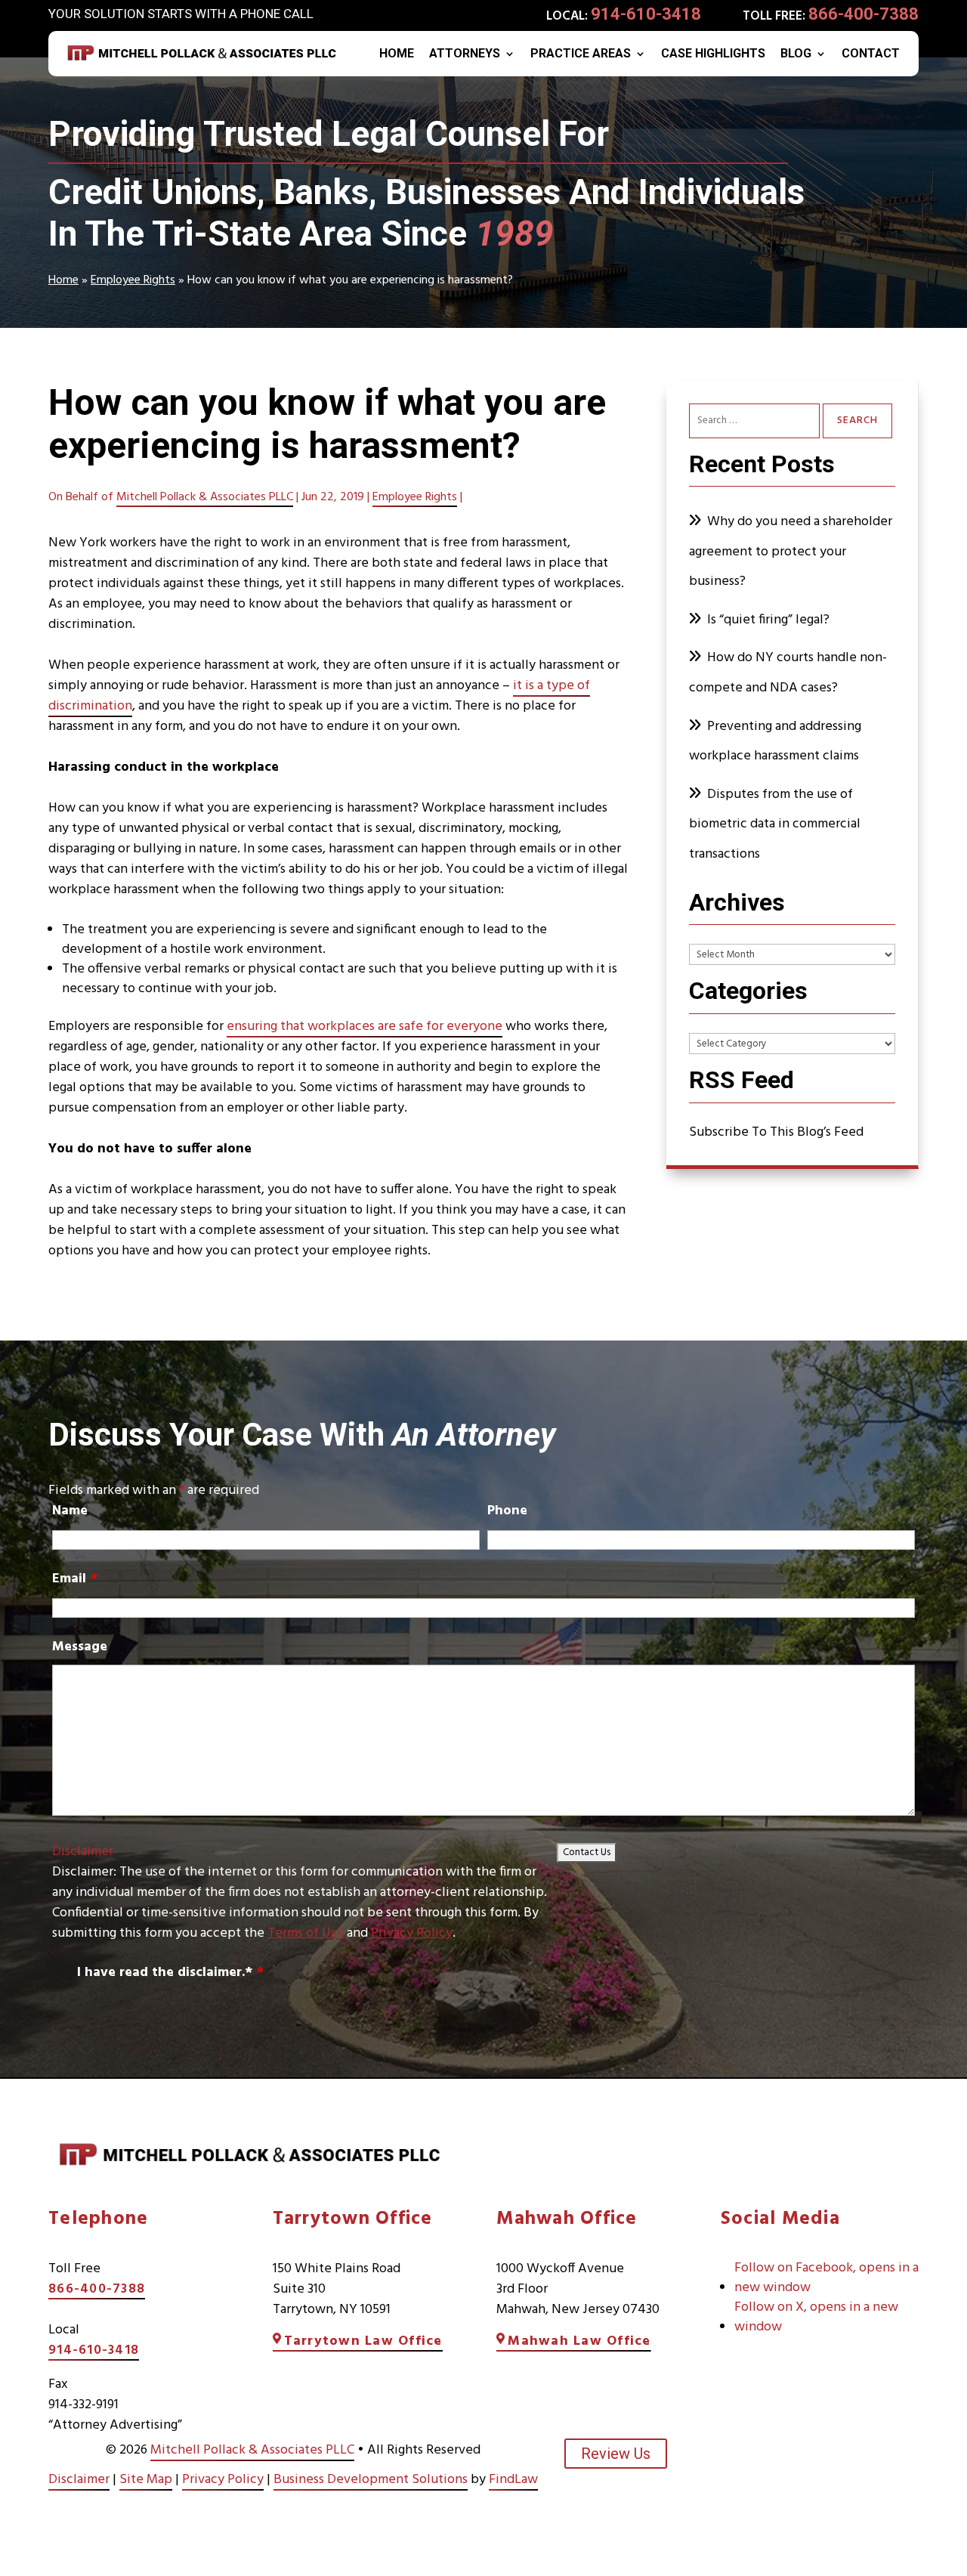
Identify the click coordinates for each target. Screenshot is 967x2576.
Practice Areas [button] (581, 54)
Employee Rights (415, 497)
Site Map (146, 2480)
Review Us (616, 2454)
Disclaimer (83, 1852)
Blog (796, 54)
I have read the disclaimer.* (170, 1973)
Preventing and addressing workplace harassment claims (775, 742)
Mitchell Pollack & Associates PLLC (205, 497)
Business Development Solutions (371, 2480)
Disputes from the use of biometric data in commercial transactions (775, 824)
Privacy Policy (412, 1933)
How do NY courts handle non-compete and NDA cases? (788, 673)
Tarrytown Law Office (363, 2341)
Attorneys (465, 54)
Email (75, 1579)
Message (80, 1647)
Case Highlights (713, 54)
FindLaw (513, 2480)
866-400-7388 (864, 14)
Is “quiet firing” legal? (768, 620)
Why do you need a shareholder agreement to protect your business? (791, 552)
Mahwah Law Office (579, 2341)
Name (70, 1511)
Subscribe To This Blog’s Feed (776, 1132)
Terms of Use (306, 1933)
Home (397, 54)
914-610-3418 (646, 14)
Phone (507, 1511)
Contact (871, 54)
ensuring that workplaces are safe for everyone (365, 1027)
